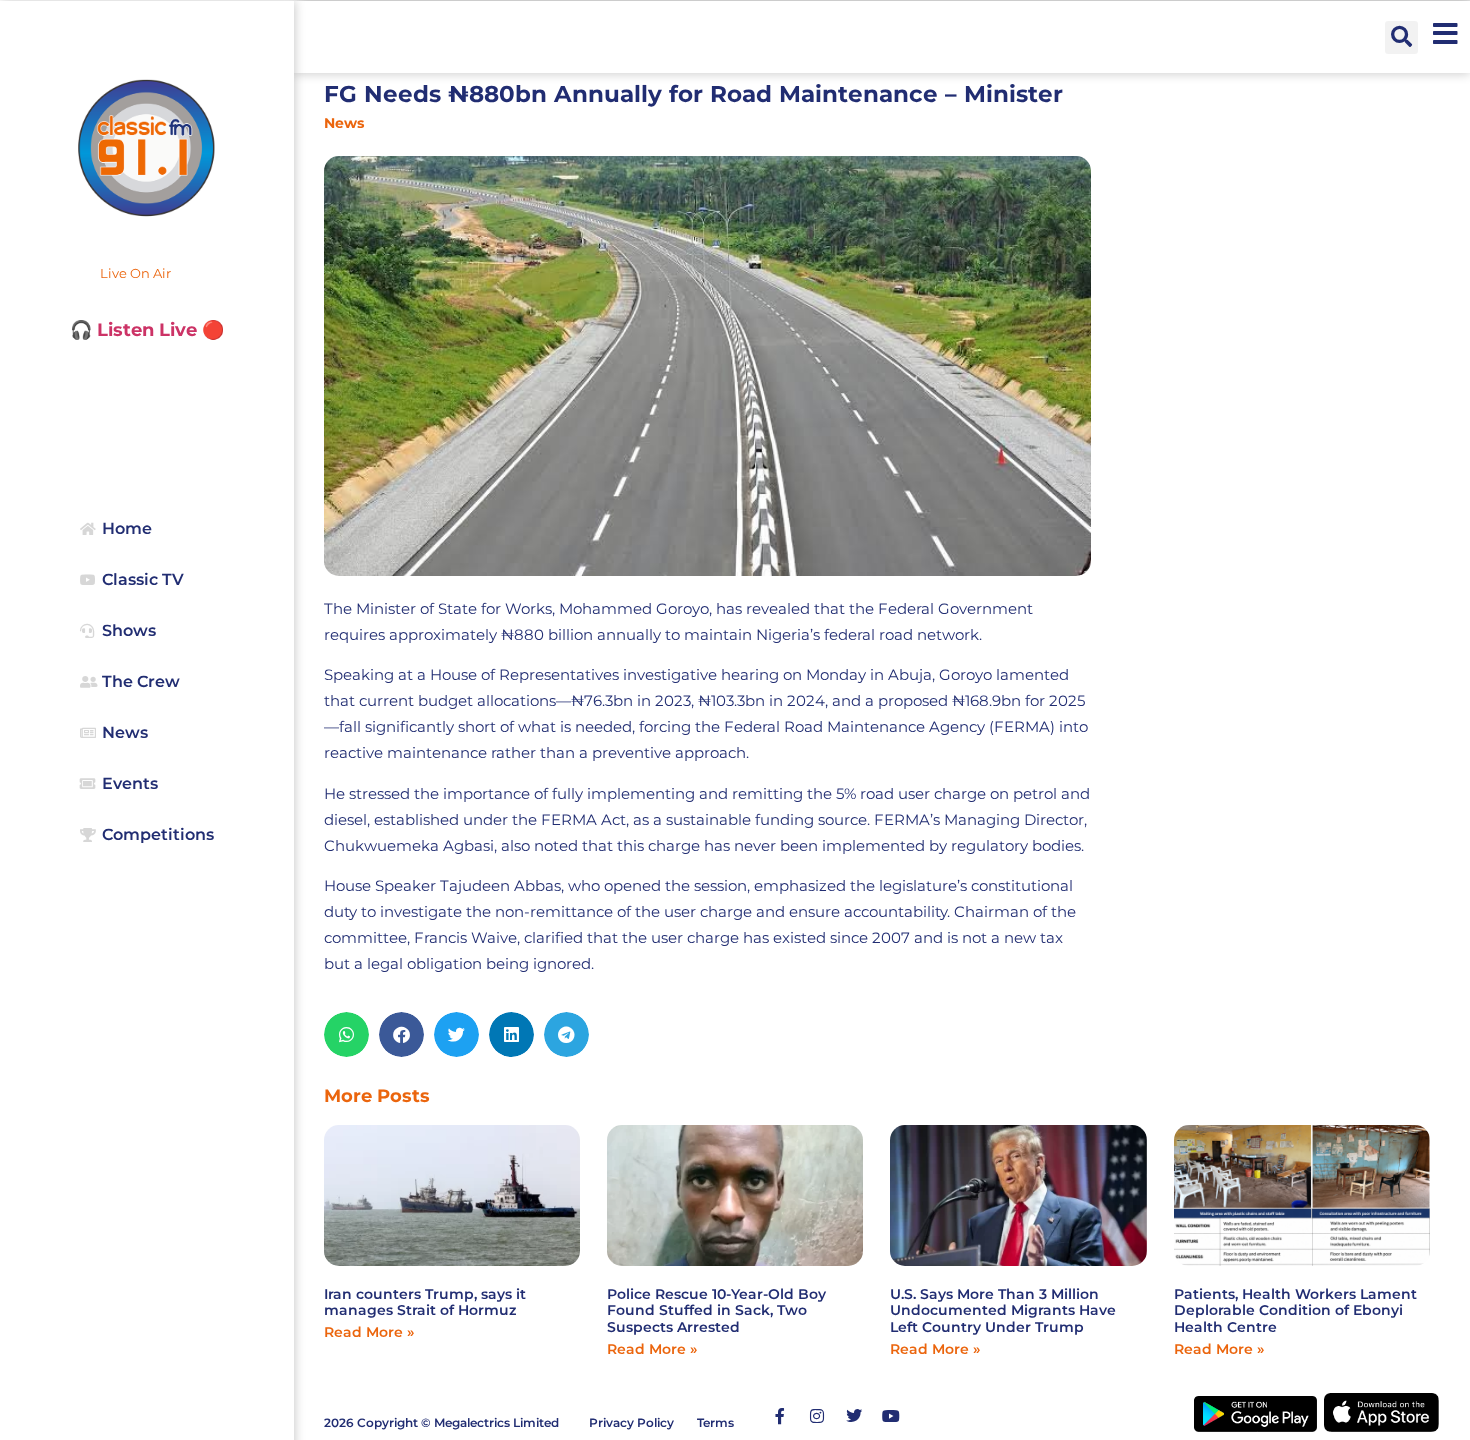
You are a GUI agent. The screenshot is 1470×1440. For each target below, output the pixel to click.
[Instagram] (817, 1416)
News (344, 123)
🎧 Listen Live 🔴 (147, 330)
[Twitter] (854, 1416)
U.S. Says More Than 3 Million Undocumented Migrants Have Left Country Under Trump (1003, 1311)
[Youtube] (891, 1416)
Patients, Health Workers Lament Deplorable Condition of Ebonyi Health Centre (1295, 1311)
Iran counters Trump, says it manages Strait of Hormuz (425, 1302)
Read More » (369, 1332)
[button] (1401, 37)
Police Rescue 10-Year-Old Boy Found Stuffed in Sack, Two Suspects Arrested (716, 1311)
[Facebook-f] (780, 1416)
